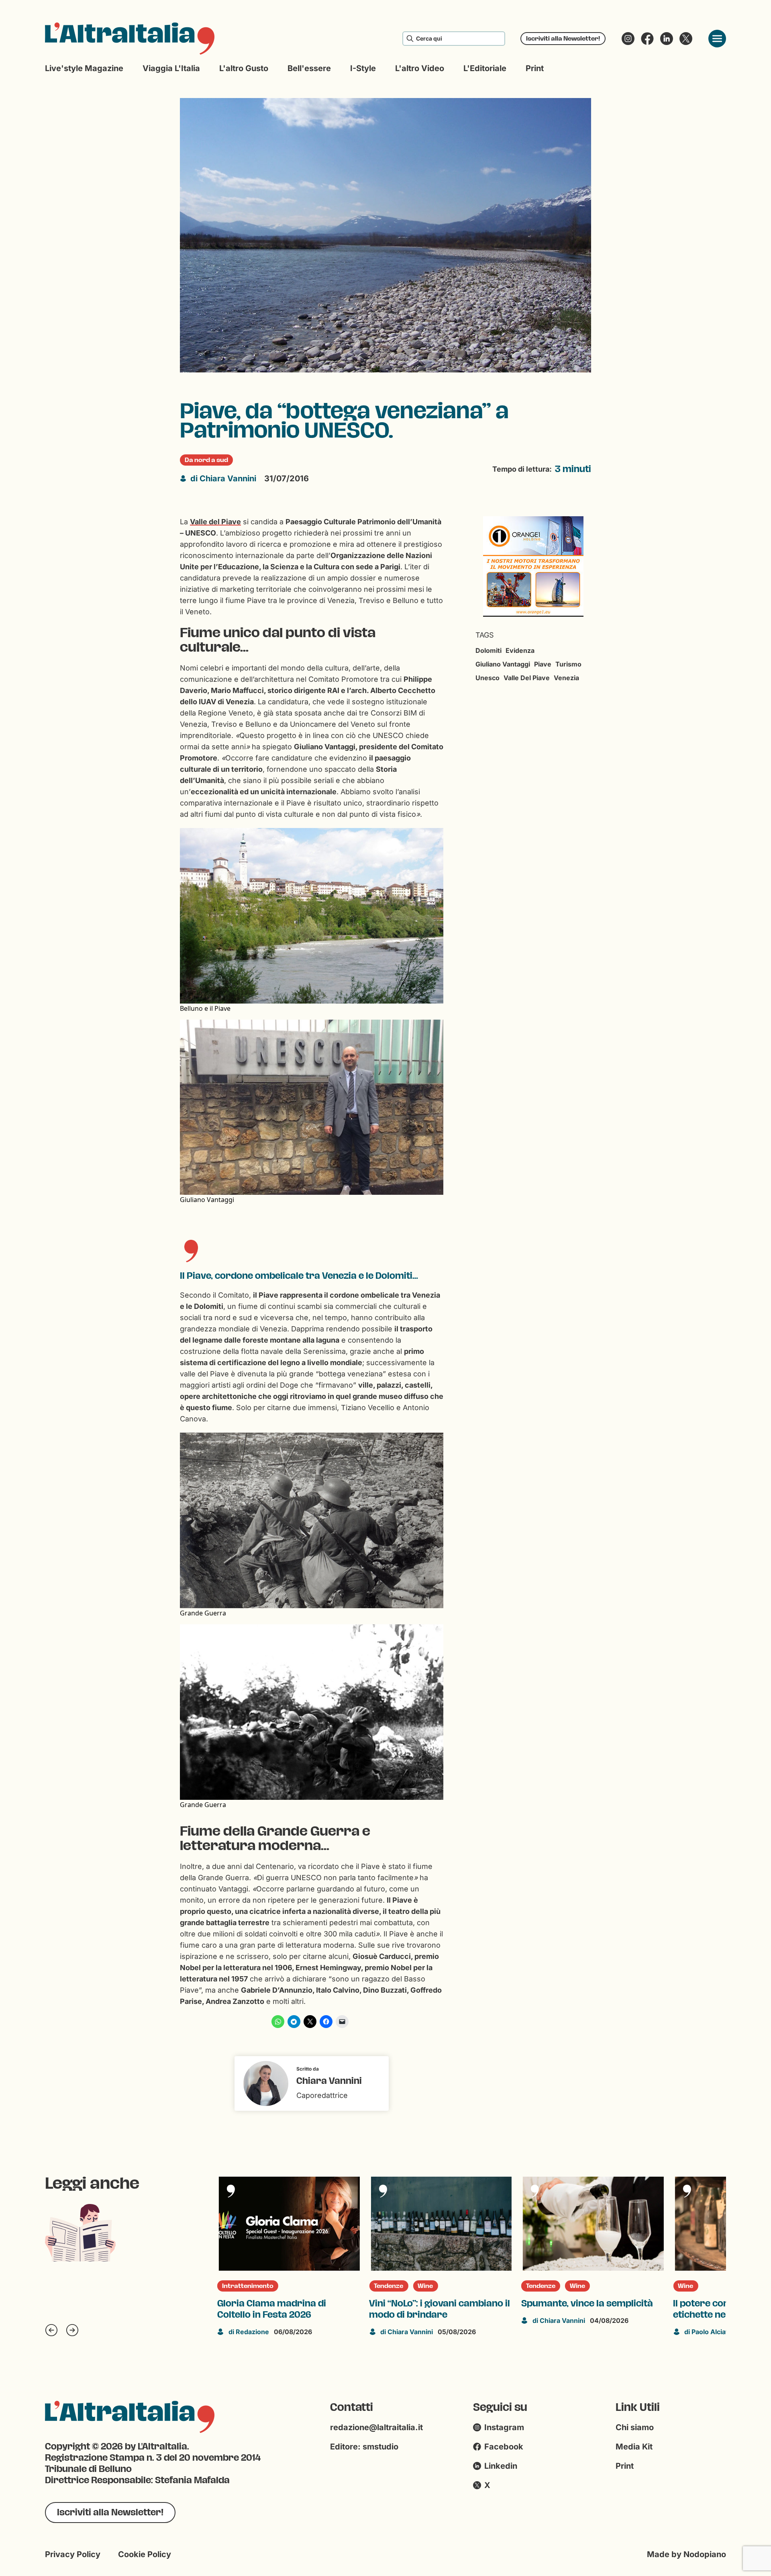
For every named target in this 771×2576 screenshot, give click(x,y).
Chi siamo (635, 2427)
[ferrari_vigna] (533, 566)
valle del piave (527, 678)
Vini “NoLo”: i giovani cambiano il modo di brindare (288, 2309)
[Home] (130, 39)
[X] (686, 39)
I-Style (363, 68)
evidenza (520, 650)
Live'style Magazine (84, 68)
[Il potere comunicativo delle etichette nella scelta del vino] (593, 2224)
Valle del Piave (215, 522)
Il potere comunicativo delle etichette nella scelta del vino (585, 2309)
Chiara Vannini (223, 478)
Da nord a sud (206, 460)
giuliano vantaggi (503, 664)
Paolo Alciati (555, 2332)
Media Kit (634, 2447)
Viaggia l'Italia (171, 68)
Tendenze (237, 2286)
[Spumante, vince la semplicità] (441, 2224)
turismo (568, 664)
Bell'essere (309, 68)
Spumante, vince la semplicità (435, 2304)
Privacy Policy (73, 2554)
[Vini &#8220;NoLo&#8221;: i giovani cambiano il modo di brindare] (289, 2224)
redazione (705, 2226)
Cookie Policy (145, 2554)
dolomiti (489, 650)
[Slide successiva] (72, 2330)
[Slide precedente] (51, 2330)
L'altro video (420, 68)
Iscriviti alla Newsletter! (563, 38)
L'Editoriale (485, 68)
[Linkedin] (667, 39)
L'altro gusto (244, 68)
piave (543, 664)
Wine (273, 2286)
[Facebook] (647, 39)
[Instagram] (628, 39)
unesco (487, 678)
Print (535, 68)
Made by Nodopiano (686, 2554)
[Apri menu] (717, 39)
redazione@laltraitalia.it (376, 2427)
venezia (566, 678)
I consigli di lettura (707, 2181)
